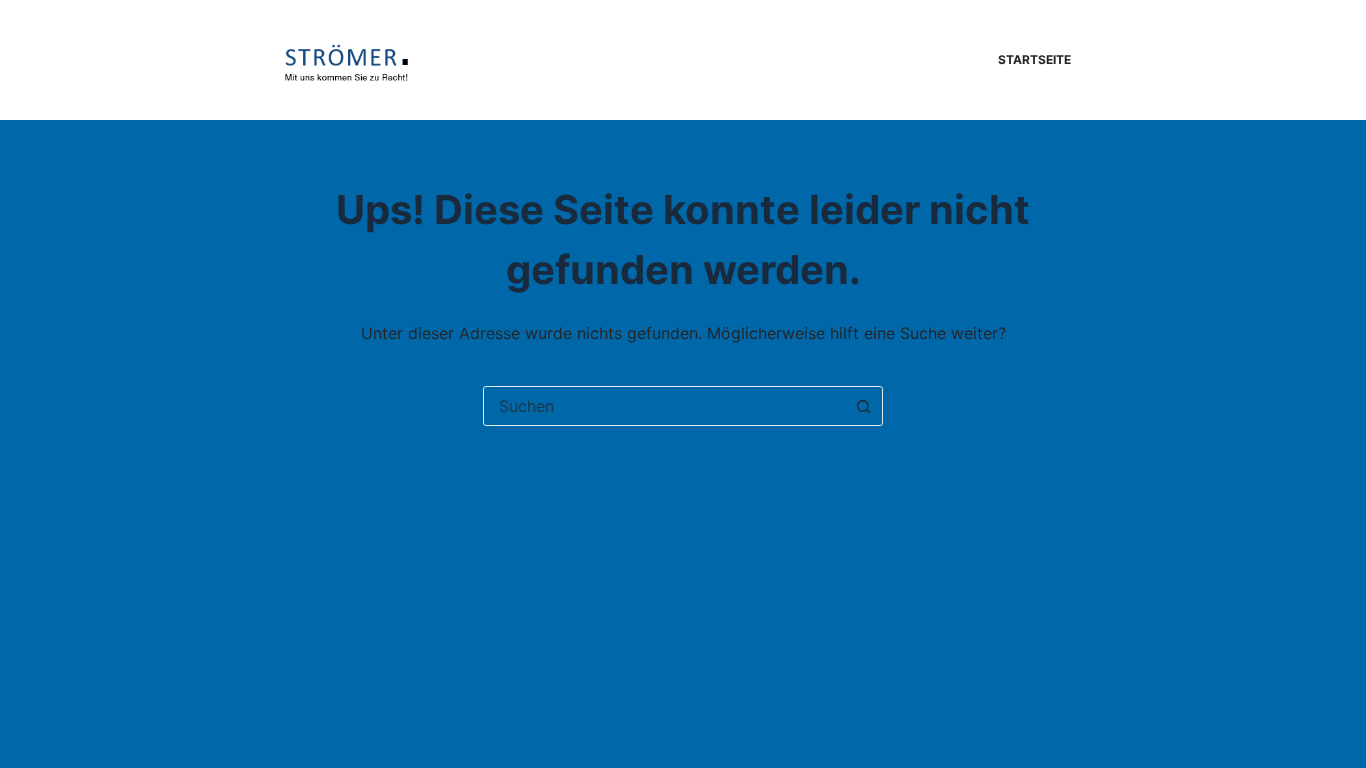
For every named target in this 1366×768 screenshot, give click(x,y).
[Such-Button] (863, 406)
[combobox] (664, 406)
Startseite (1034, 59)
